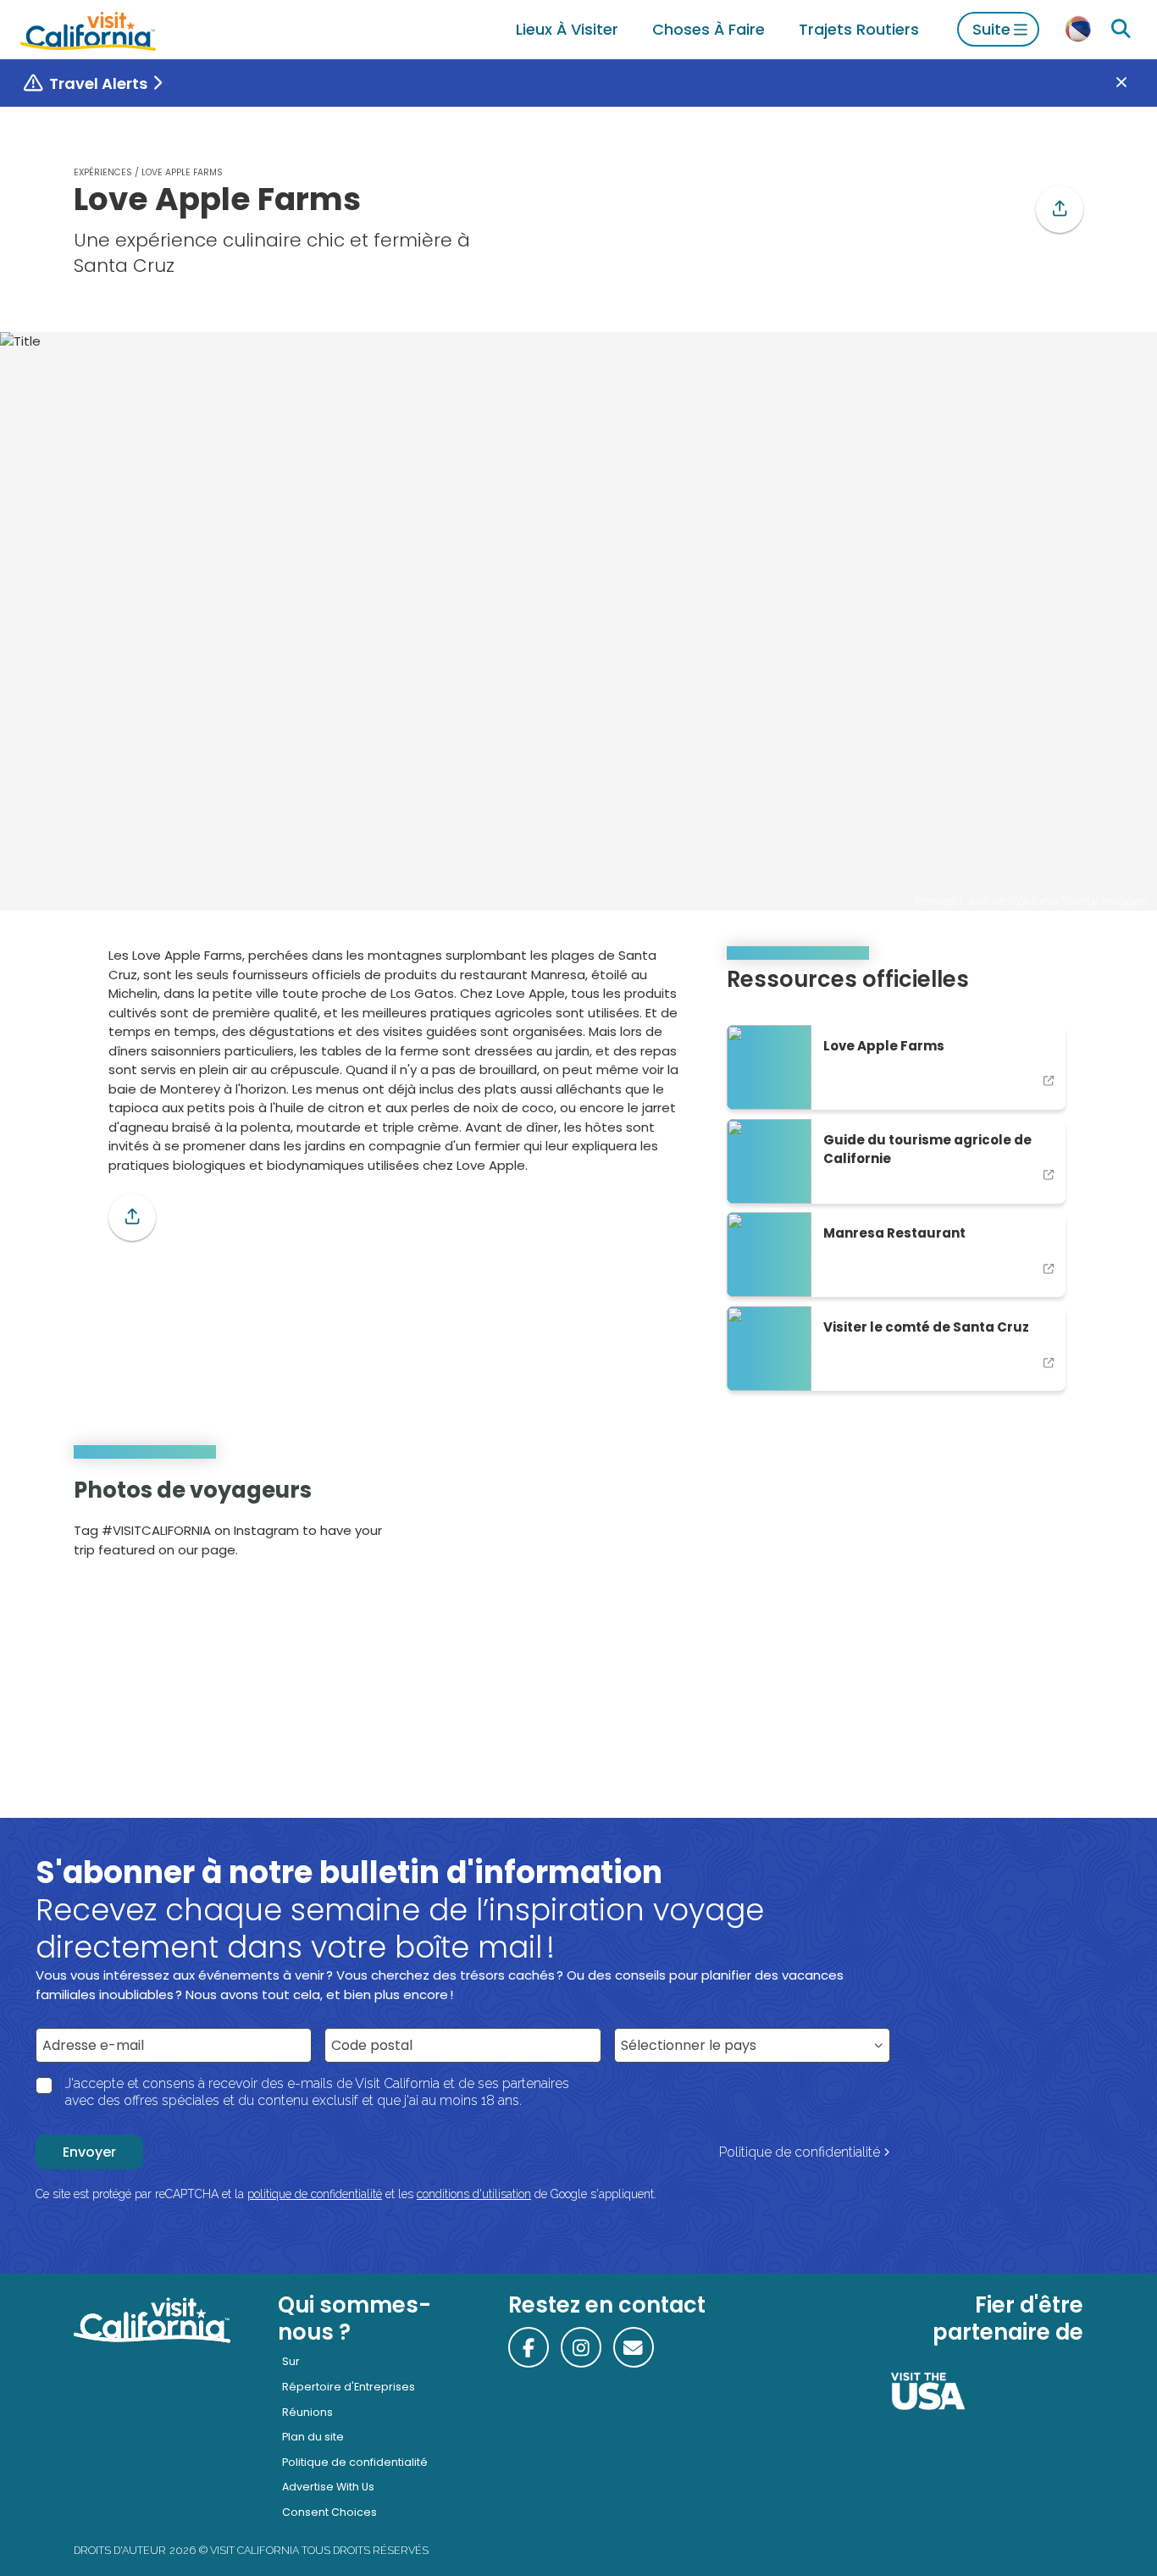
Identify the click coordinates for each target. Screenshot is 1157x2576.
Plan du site (313, 2437)
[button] (1060, 209)
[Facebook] (529, 2347)
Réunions (307, 2412)
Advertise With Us (328, 2487)
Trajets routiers (859, 29)
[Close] (1134, 83)
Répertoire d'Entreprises (349, 2387)
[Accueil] (88, 29)
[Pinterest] (1035, 1523)
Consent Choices (329, 2512)
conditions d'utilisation (474, 2194)
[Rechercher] (1121, 29)
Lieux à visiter (567, 29)
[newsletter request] (634, 2347)
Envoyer (89, 2152)
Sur (291, 2361)
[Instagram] (1012, 1523)
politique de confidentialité (315, 2194)
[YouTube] (1058, 1523)
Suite (991, 29)
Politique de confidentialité (800, 2152)
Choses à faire (709, 29)
